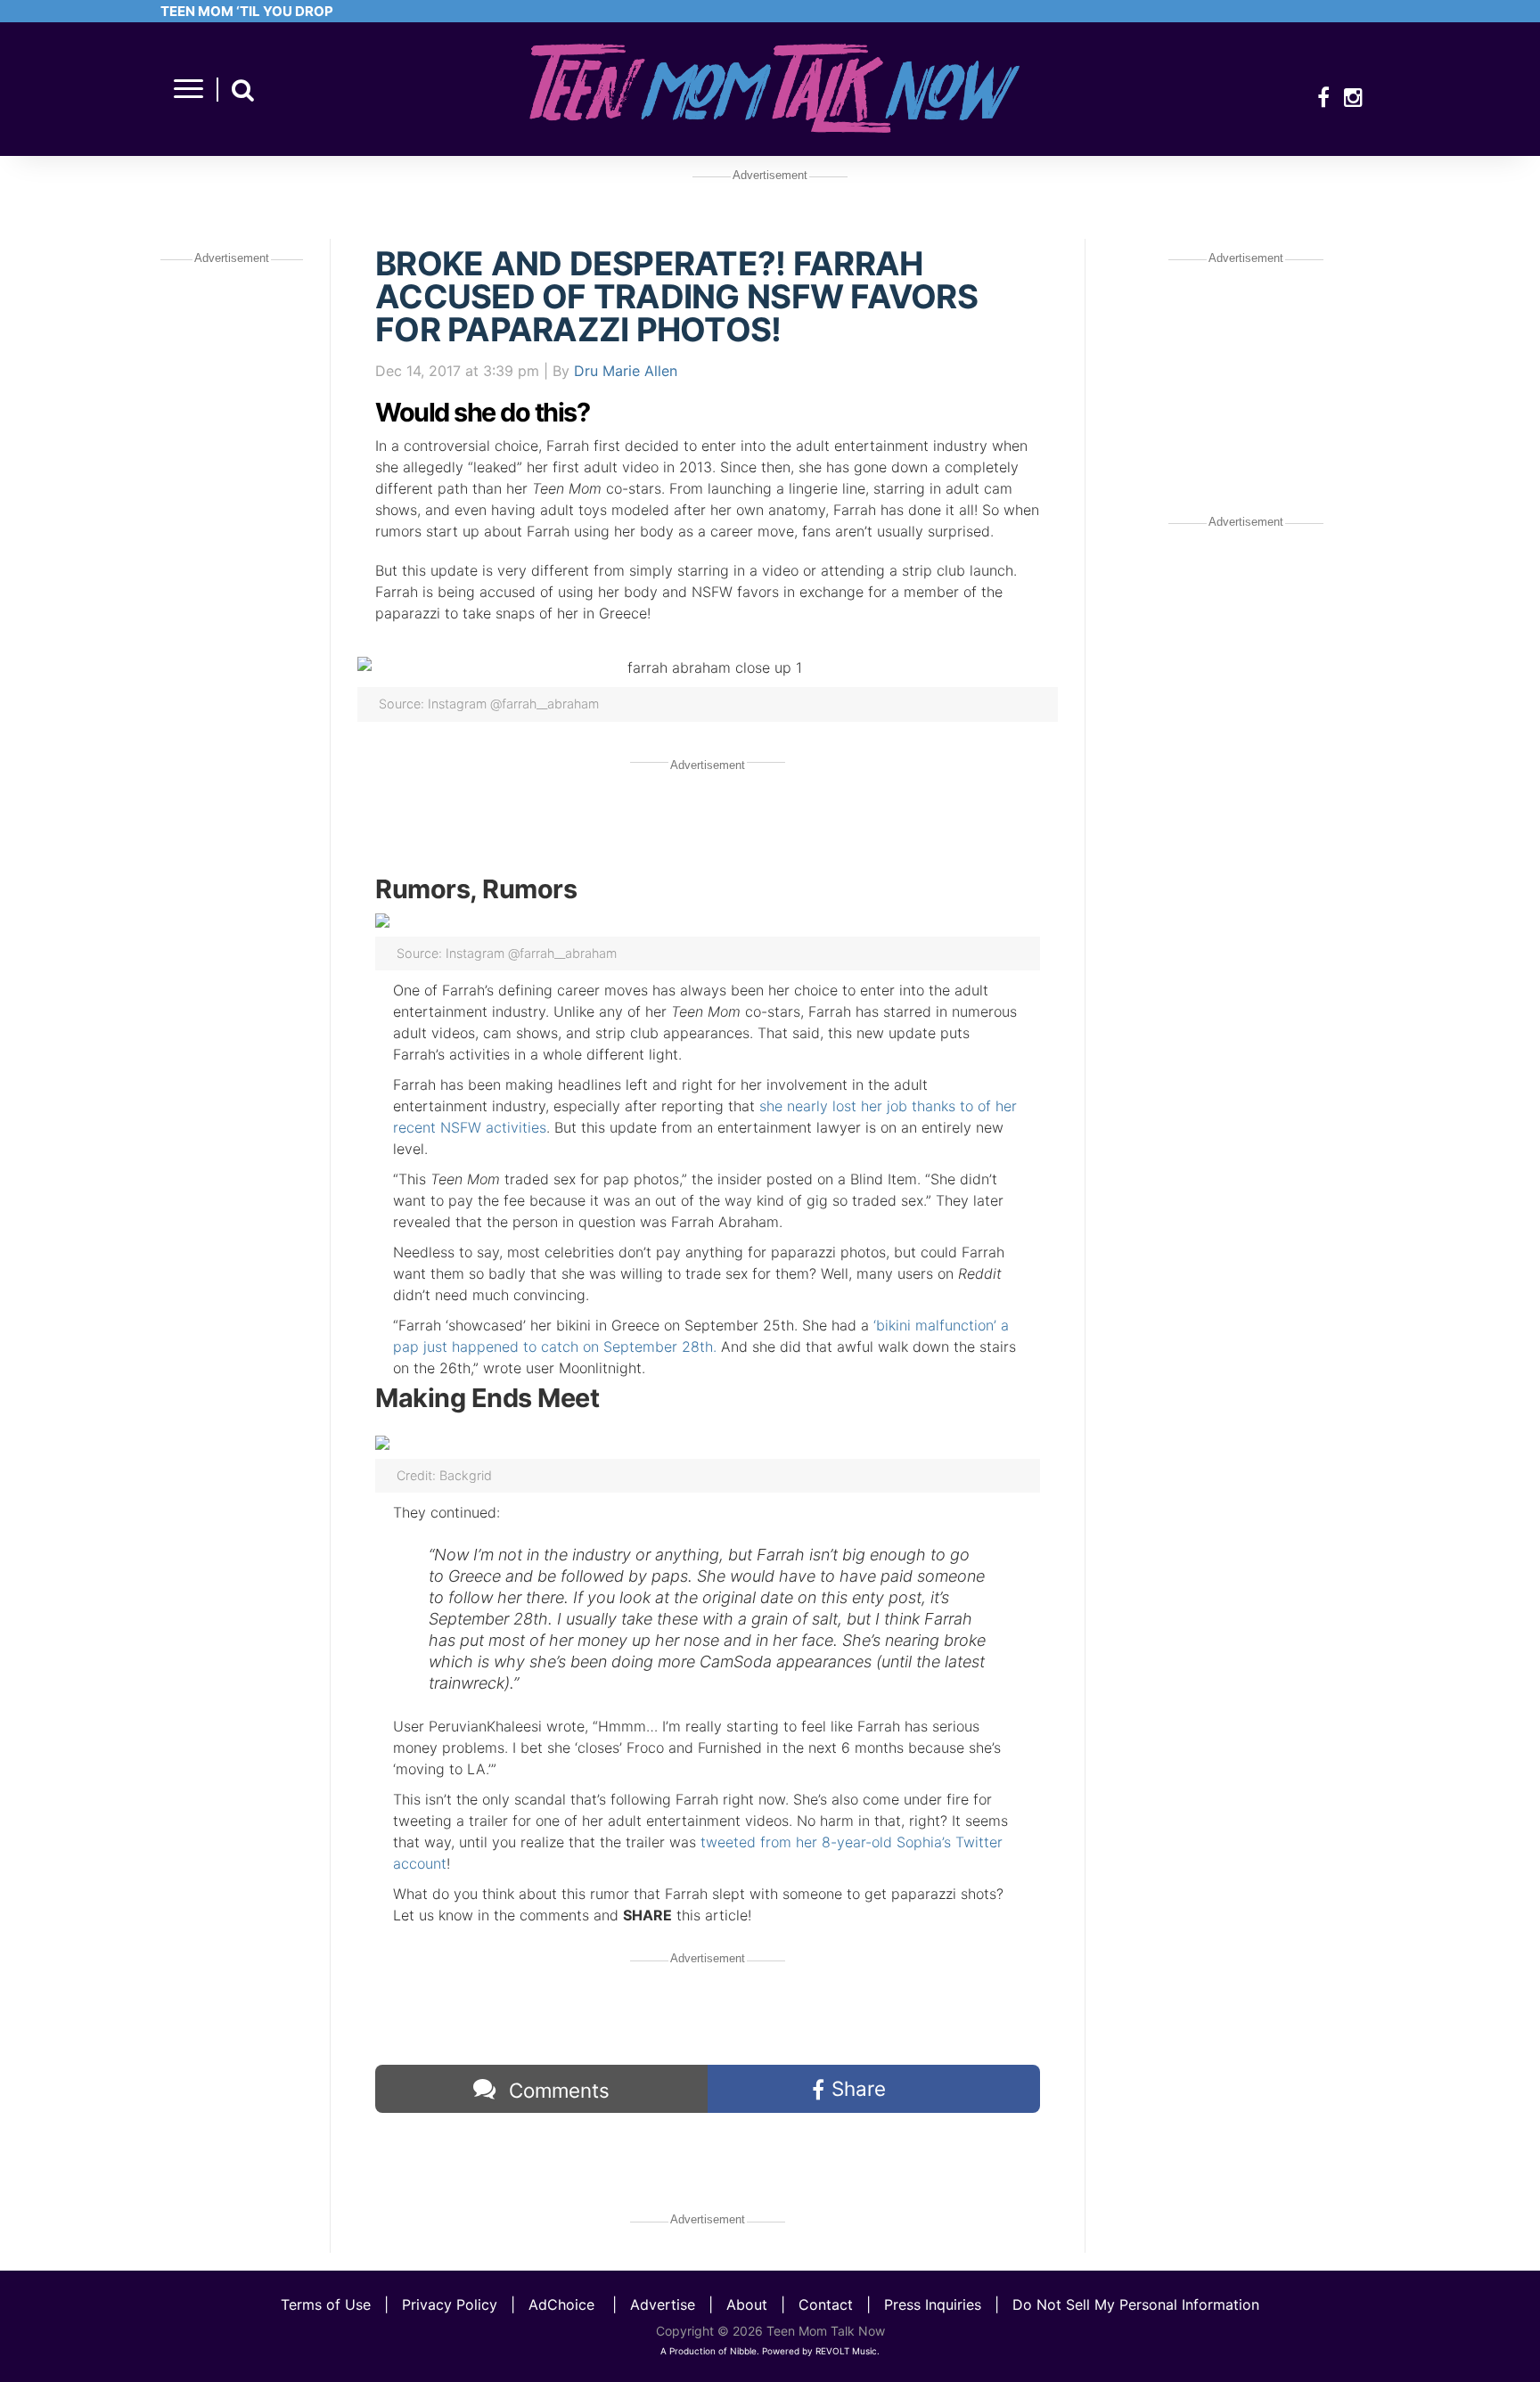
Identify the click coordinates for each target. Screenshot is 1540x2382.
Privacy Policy (450, 2304)
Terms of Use (326, 2304)
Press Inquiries (933, 2304)
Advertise (663, 2304)
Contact (826, 2304)
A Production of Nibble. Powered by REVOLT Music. (770, 2351)
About (747, 2304)
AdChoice (561, 2304)
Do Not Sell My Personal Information (1136, 2304)
